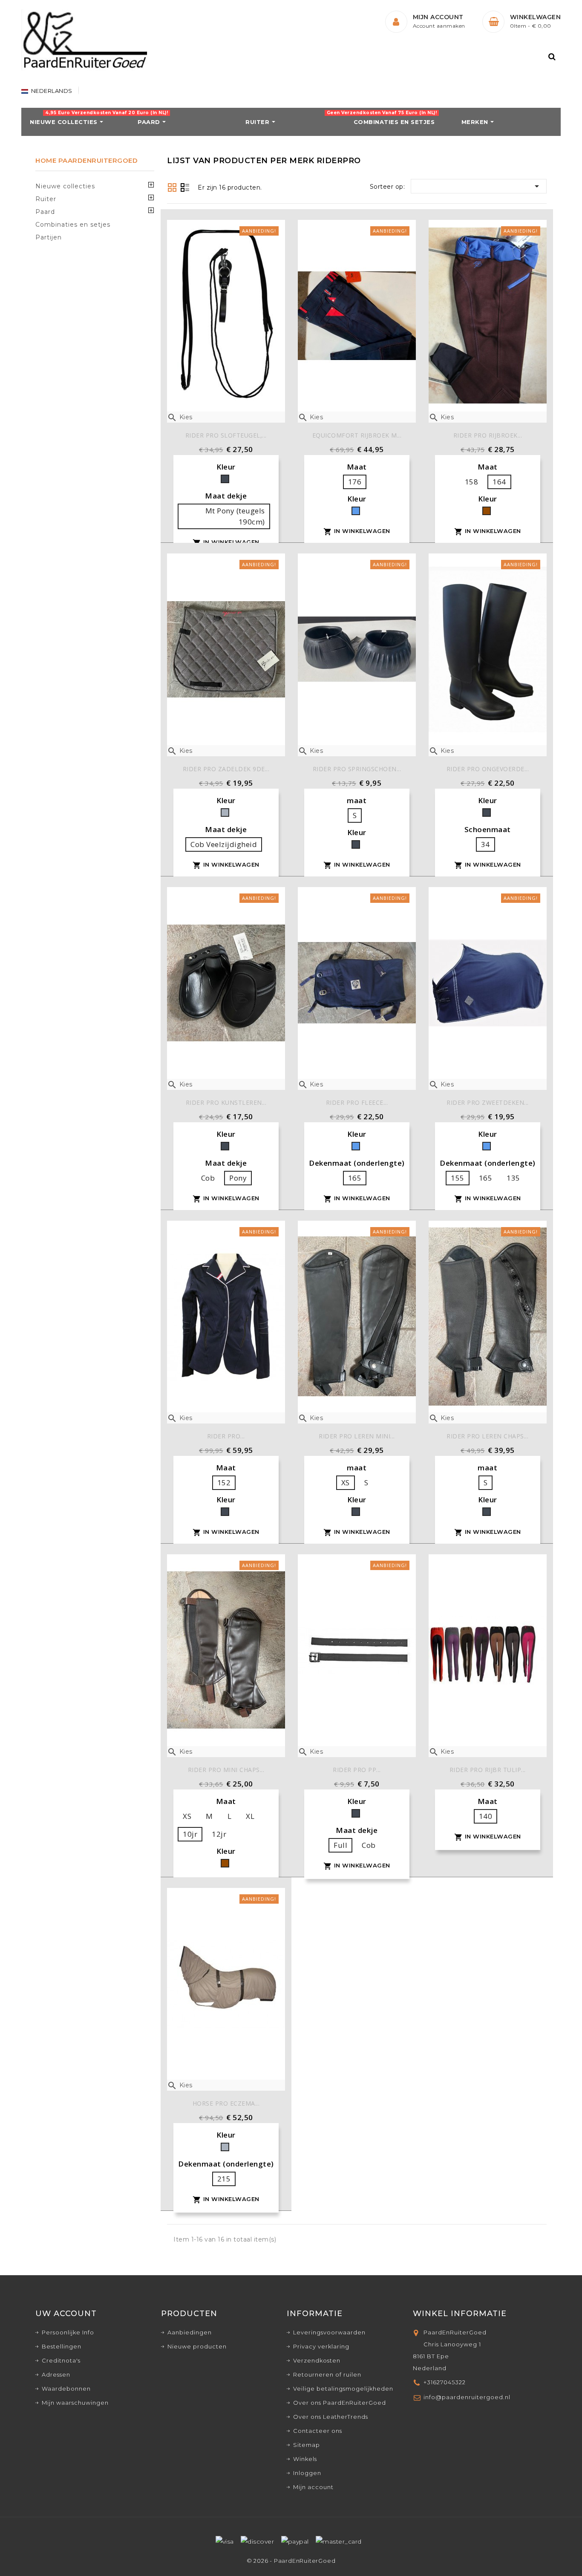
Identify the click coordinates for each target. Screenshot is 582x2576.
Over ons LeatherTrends (331, 2417)
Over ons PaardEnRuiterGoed (340, 2403)
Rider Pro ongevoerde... (488, 769)
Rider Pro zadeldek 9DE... (226, 769)
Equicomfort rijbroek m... (357, 435)
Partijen (49, 237)
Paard (45, 212)
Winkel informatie (460, 2314)
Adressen (56, 2374)
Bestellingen (62, 2346)
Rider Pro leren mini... (357, 1436)
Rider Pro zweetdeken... (488, 1102)
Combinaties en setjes (73, 225)
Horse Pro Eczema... (226, 2103)
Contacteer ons (318, 2431)
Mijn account (313, 2487)
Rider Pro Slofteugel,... (226, 435)
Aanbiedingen (190, 2332)
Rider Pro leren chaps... (487, 1436)
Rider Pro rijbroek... (488, 435)
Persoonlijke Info (68, 2332)
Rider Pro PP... (357, 1770)
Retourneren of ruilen (327, 2374)
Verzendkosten (317, 2360)
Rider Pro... (226, 1436)
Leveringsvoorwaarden (329, 2332)
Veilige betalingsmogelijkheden (343, 2389)
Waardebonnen (66, 2389)
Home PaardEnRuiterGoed (86, 160)
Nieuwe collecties (65, 186)
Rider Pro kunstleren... (226, 1102)
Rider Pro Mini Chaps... (226, 1770)
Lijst (185, 188)
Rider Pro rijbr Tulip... (488, 1770)
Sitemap (307, 2445)
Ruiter (46, 199)
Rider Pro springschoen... (357, 769)
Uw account (66, 2314)
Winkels (305, 2459)
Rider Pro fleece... (357, 1102)
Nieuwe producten (197, 2346)
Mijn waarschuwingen (75, 2403)
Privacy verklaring (321, 2346)
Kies (180, 417)
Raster (172, 187)
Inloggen (307, 2473)
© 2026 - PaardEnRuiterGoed (291, 2561)
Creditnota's (61, 2360)
